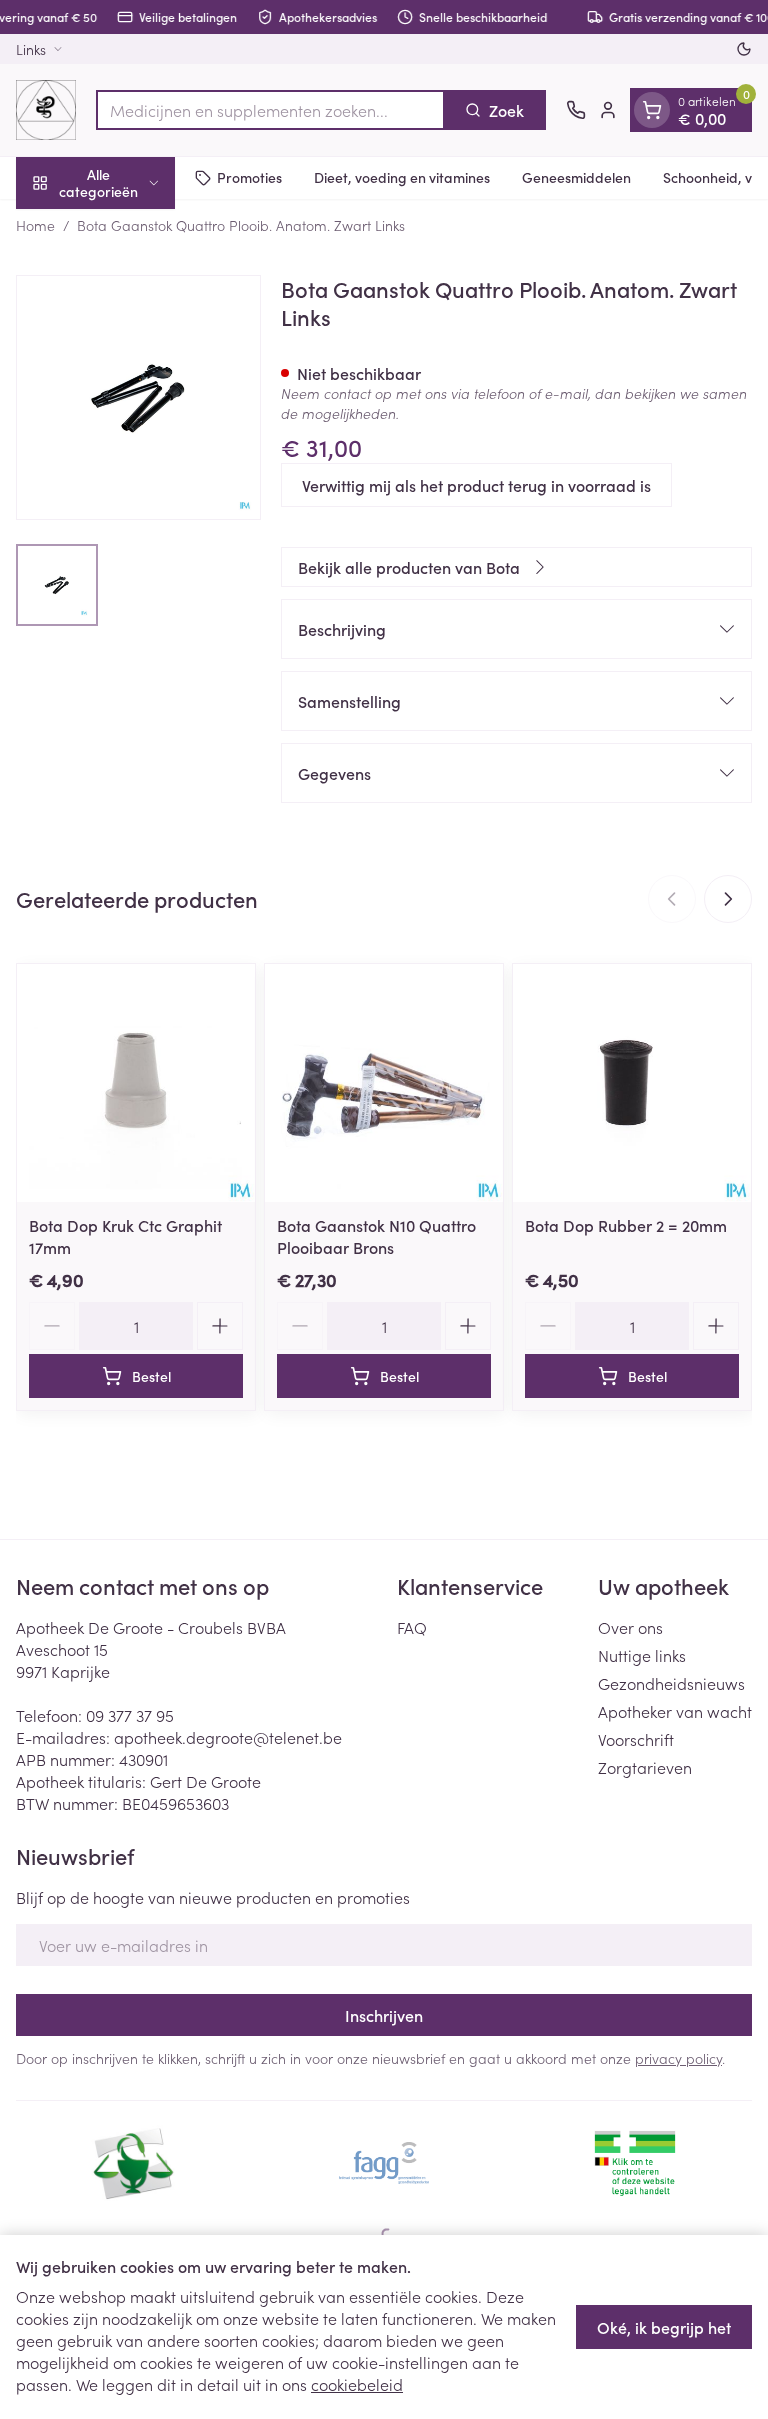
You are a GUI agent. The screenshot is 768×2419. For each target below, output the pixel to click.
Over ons (630, 1627)
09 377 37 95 (130, 1715)
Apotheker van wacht (675, 1711)
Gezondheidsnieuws (671, 1683)
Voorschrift (636, 1739)
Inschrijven (384, 2015)
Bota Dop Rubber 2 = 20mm (626, 1225)
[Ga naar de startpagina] (46, 110)
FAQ (412, 1627)
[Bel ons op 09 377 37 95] (576, 110)
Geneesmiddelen (576, 177)
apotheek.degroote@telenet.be (228, 1737)
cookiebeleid (357, 2384)
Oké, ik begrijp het (664, 2327)
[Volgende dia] (728, 899)
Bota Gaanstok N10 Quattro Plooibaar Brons (376, 1236)
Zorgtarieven (645, 1767)
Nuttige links (642, 1655)
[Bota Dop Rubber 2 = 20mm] (632, 1083)
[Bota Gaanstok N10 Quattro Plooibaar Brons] (384, 1083)
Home (35, 225)
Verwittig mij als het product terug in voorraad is (476, 485)
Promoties (249, 177)
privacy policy (678, 2058)
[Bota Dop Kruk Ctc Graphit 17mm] (136, 1083)
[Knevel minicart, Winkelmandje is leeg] (652, 110)
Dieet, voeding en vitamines (402, 177)
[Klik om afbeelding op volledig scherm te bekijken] (138, 397)
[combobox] (270, 110)
